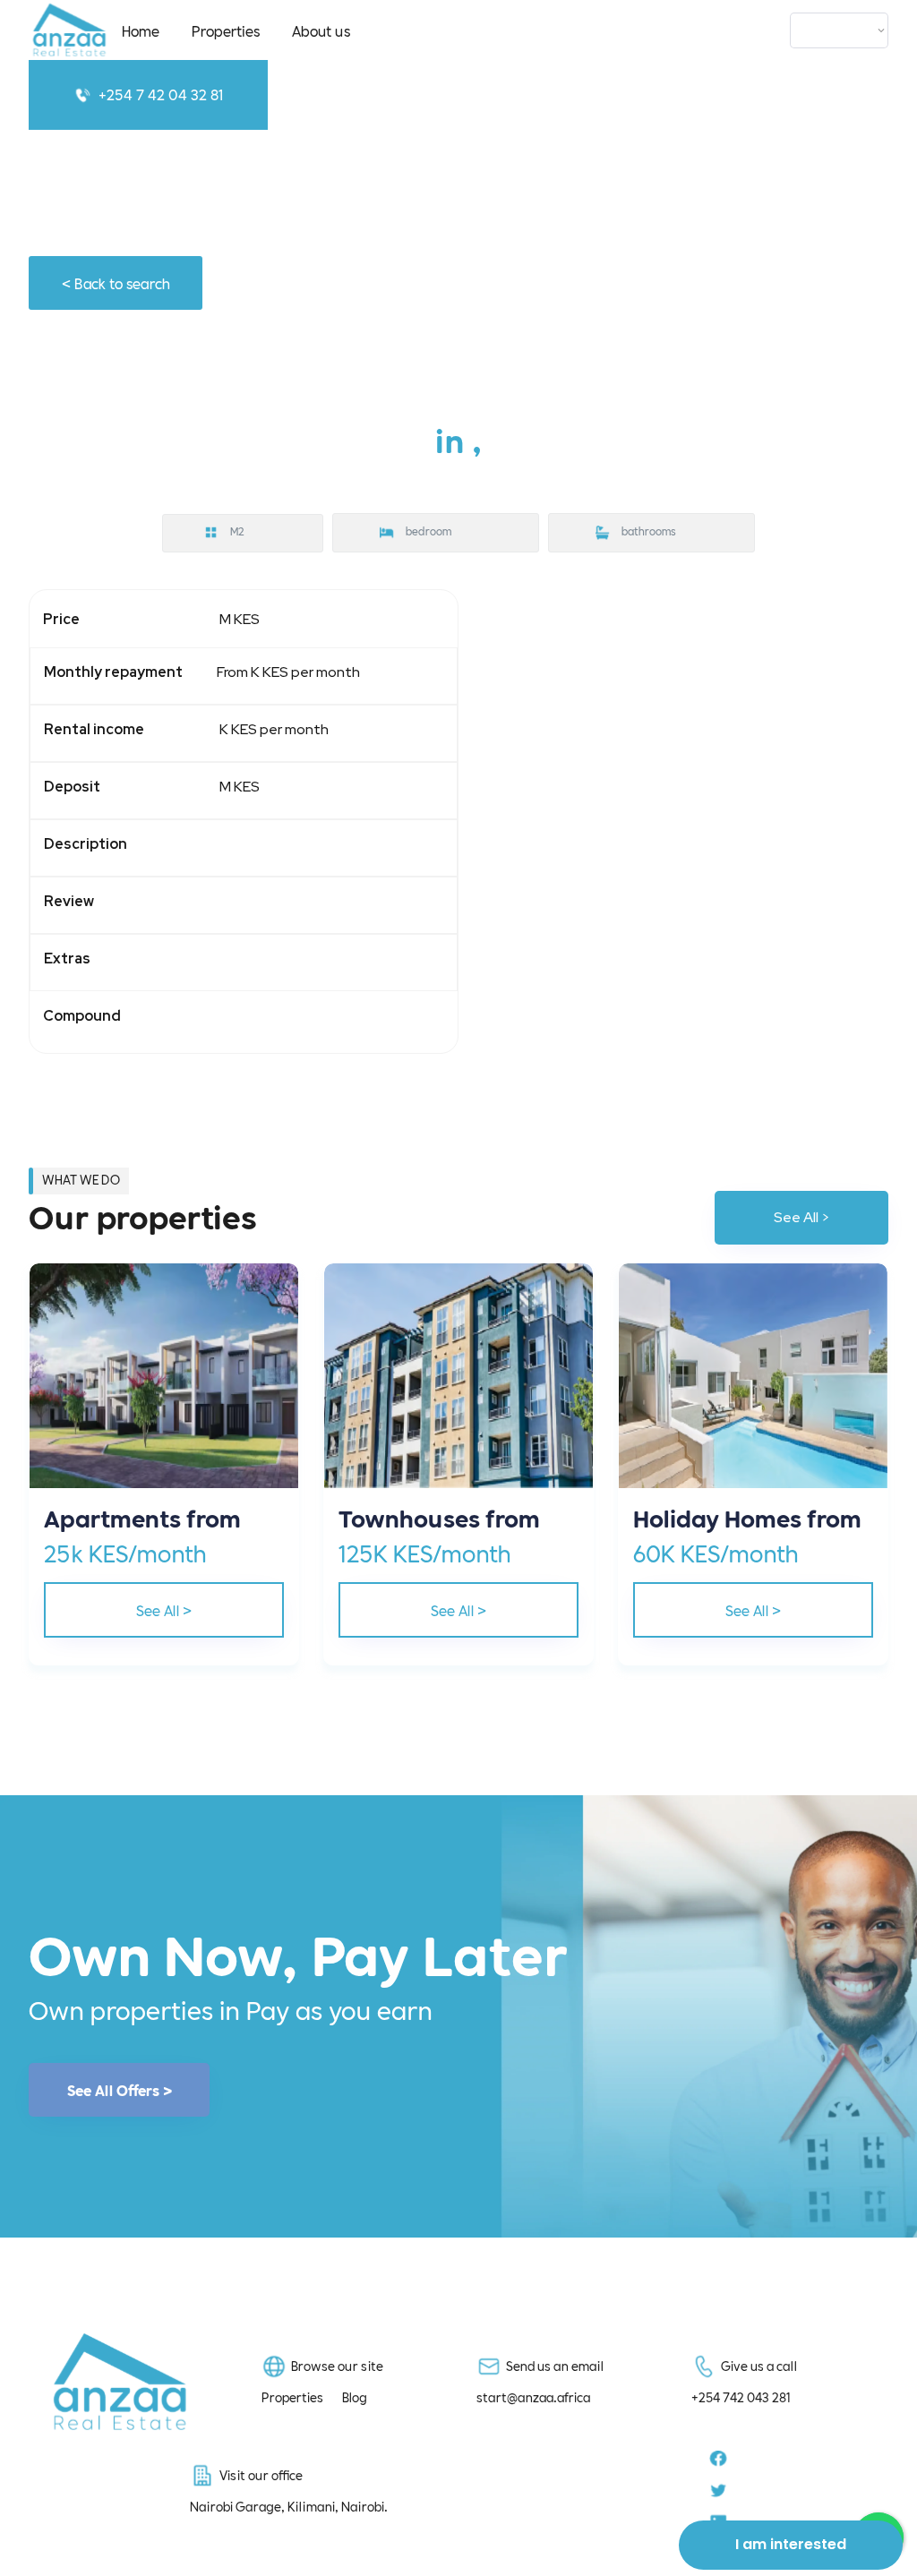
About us (321, 30)
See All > (802, 1217)
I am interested (791, 2544)
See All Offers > (120, 2090)
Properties (226, 30)
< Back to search (116, 282)
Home (141, 30)
